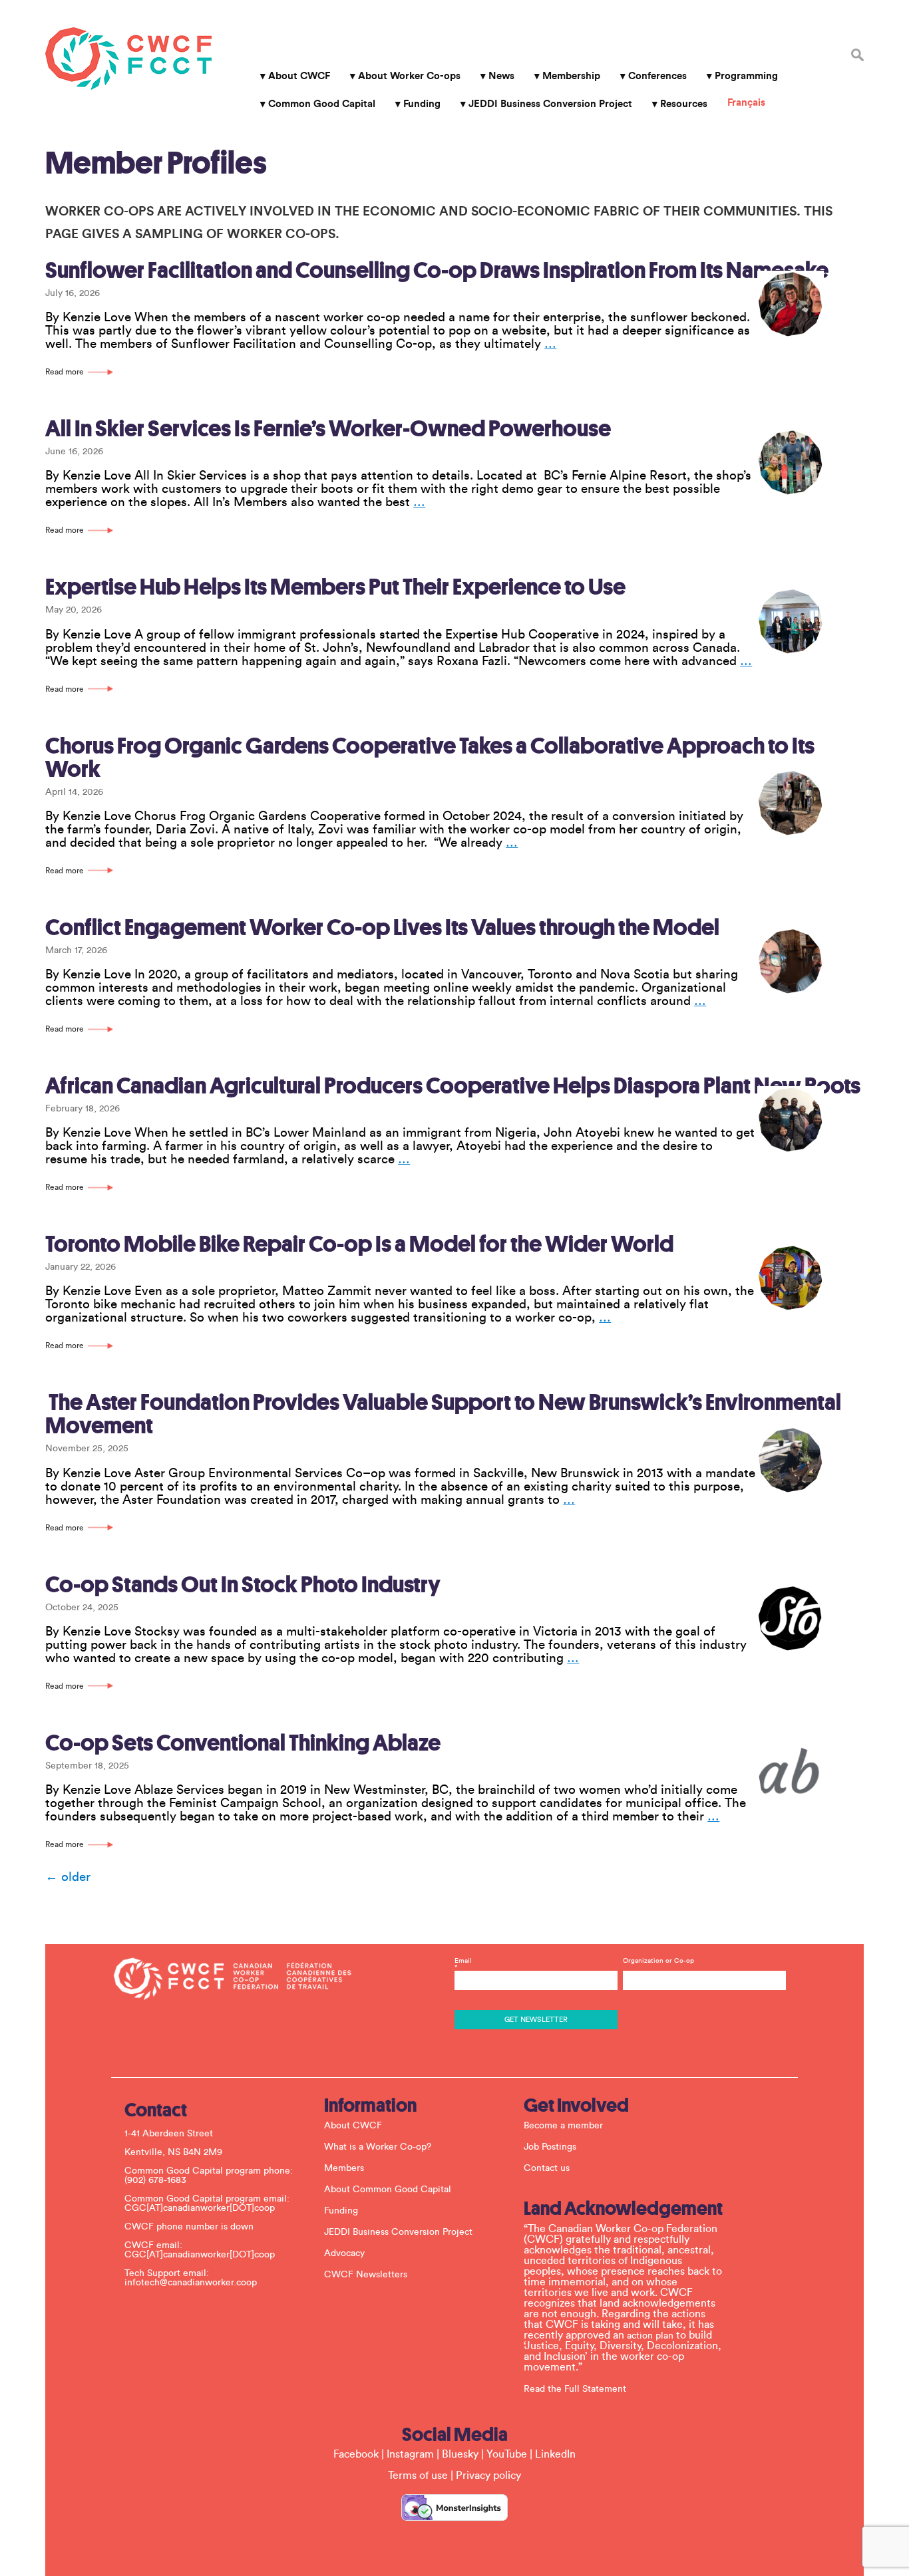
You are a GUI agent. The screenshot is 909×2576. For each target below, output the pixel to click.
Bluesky (460, 2454)
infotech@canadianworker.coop (191, 2283)
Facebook (356, 2454)
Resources (684, 104)
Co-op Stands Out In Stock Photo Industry (243, 1585)
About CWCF (299, 76)
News (501, 76)
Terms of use (418, 2476)
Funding (422, 104)
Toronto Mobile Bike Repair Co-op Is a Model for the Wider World (359, 1244)
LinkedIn (555, 2454)
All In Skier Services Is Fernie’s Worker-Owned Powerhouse (328, 429)
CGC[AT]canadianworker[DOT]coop (200, 2208)
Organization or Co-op (658, 1961)
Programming (746, 76)
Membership (571, 76)
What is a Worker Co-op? (378, 2147)
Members (344, 2168)
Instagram (410, 2454)
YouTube (507, 2454)
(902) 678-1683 (155, 2180)
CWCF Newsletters (366, 2275)
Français (746, 103)
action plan (650, 2336)
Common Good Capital (322, 104)
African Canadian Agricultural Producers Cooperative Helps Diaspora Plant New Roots (453, 1086)
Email (463, 1964)
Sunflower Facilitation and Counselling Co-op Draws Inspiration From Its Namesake (437, 270)
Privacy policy (488, 2476)
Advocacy (344, 2253)
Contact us (547, 2168)
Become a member (563, 2126)
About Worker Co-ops (409, 76)
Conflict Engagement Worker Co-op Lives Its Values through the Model (382, 928)
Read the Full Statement (575, 2389)
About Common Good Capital (388, 2190)
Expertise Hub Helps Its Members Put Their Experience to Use (335, 587)
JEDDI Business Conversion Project (550, 104)
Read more (65, 372)
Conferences (657, 76)
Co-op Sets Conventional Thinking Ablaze (243, 1743)
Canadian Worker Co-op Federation (128, 59)
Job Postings (550, 2147)
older (68, 1877)
